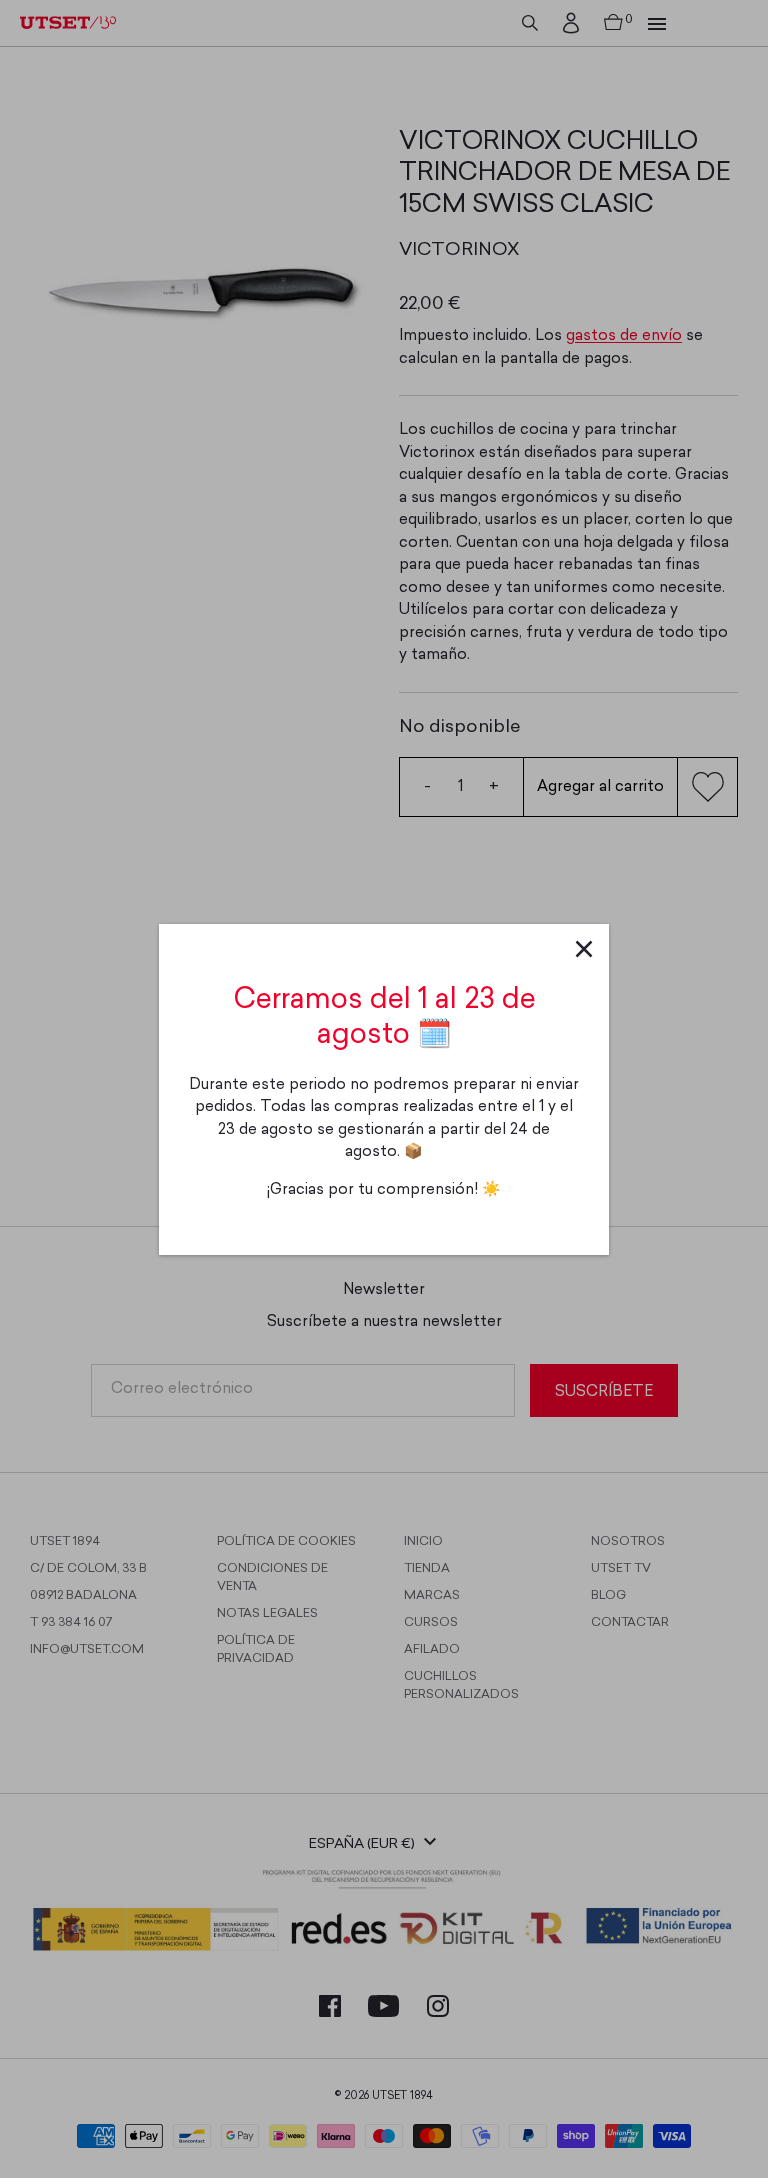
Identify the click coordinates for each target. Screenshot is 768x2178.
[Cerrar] (584, 949)
